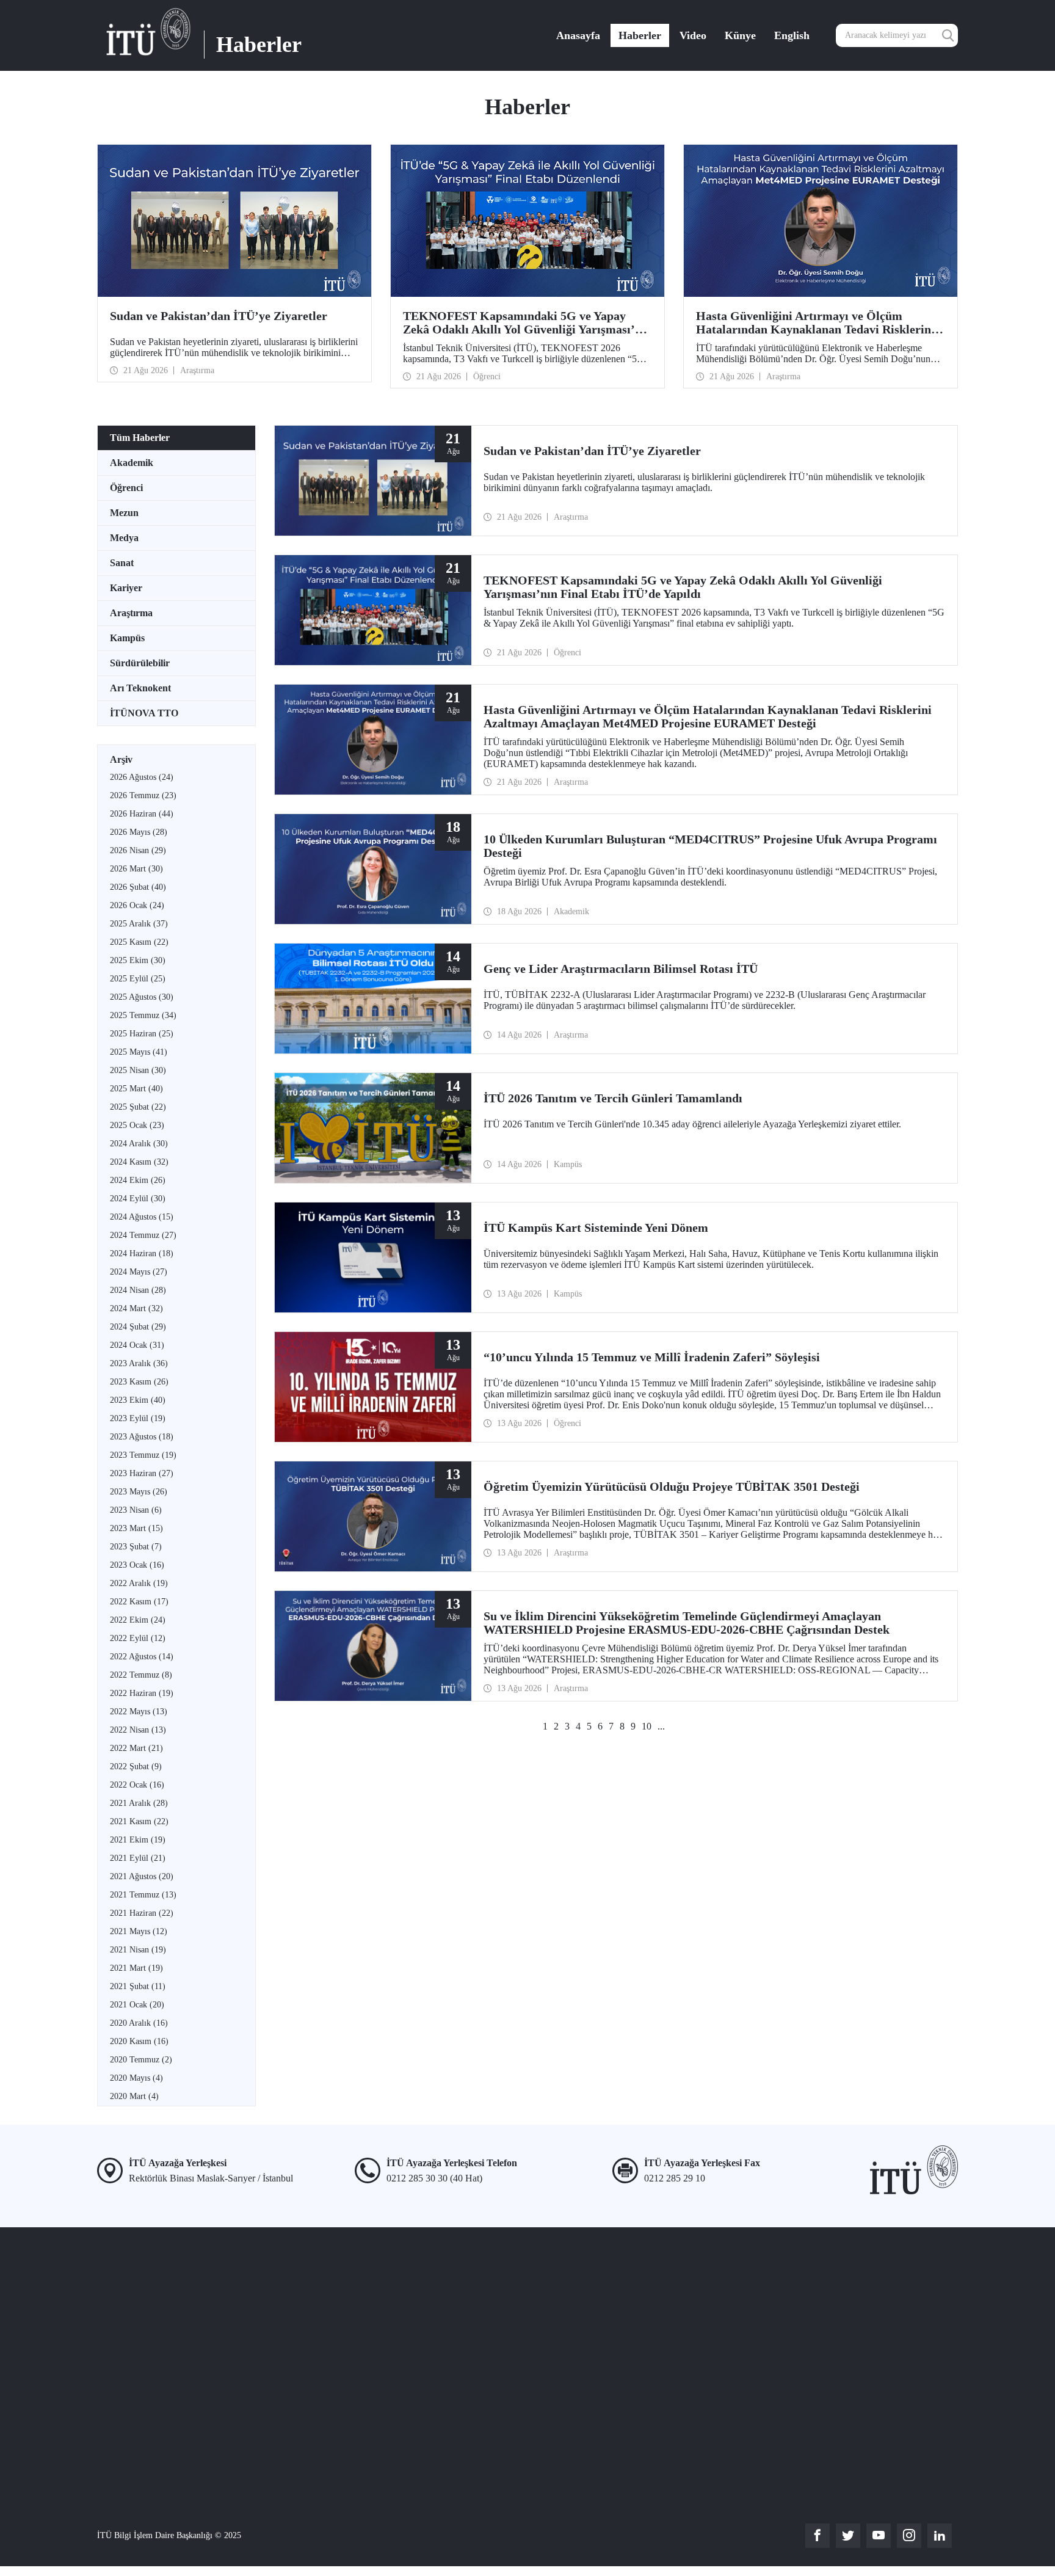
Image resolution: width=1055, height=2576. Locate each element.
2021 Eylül (138, 1858)
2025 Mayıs (139, 1052)
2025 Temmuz (143, 1015)
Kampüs (127, 638)
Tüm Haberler (140, 438)
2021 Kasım (139, 1821)
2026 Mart (136, 869)
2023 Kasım (139, 1382)
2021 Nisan (138, 1950)
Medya (124, 538)
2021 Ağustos (142, 1876)
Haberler (640, 35)
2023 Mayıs (139, 1492)
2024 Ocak (137, 1345)
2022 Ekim (138, 1620)
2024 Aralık (139, 1144)
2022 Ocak (137, 1785)
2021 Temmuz (143, 1895)
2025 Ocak (137, 1125)
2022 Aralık (139, 1583)
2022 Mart (136, 1748)
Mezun (124, 513)
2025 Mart (136, 1089)
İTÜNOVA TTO (144, 713)
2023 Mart (136, 1528)
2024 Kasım (139, 1162)
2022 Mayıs (139, 1712)
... (661, 1726)
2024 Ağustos (142, 1217)
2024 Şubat (138, 1327)
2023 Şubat (136, 1547)
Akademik (132, 463)
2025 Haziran (142, 1034)
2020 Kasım (139, 2041)
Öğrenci (126, 488)
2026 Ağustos (142, 777)
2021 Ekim (138, 1840)
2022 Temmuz (141, 1675)
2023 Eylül (138, 1418)
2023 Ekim (138, 1400)
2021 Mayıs (139, 1931)
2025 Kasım (139, 942)
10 (647, 1726)
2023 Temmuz (143, 1455)
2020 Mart (134, 2096)
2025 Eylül (138, 979)
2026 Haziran (142, 814)
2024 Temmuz (143, 1235)
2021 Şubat (138, 1986)
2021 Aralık (139, 1803)
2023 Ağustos (142, 1437)
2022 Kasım (139, 1602)
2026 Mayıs (139, 832)
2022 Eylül (138, 1638)
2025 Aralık (139, 924)
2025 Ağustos (142, 997)
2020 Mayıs (136, 2078)
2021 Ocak (137, 2005)
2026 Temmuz (143, 795)
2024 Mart (136, 1308)
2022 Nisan (138, 1730)
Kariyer (126, 588)
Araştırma (131, 613)
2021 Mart (136, 1968)
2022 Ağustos (142, 1657)
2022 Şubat (136, 1766)
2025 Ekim (138, 960)
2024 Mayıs (139, 1272)
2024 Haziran (142, 1253)
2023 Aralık (139, 1363)
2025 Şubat (138, 1107)
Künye (740, 35)
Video (693, 35)
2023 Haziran (142, 1473)
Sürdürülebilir (140, 663)
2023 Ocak (137, 1565)
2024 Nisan (138, 1290)
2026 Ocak (137, 905)
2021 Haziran (142, 1913)
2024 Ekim (138, 1180)
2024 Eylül (138, 1199)
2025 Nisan (138, 1070)
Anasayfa (578, 35)
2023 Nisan (136, 1510)
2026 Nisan (138, 850)
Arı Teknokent (140, 688)
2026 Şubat (138, 887)
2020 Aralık (139, 2023)
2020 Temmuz (141, 2060)
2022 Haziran (142, 1693)
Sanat (122, 563)
